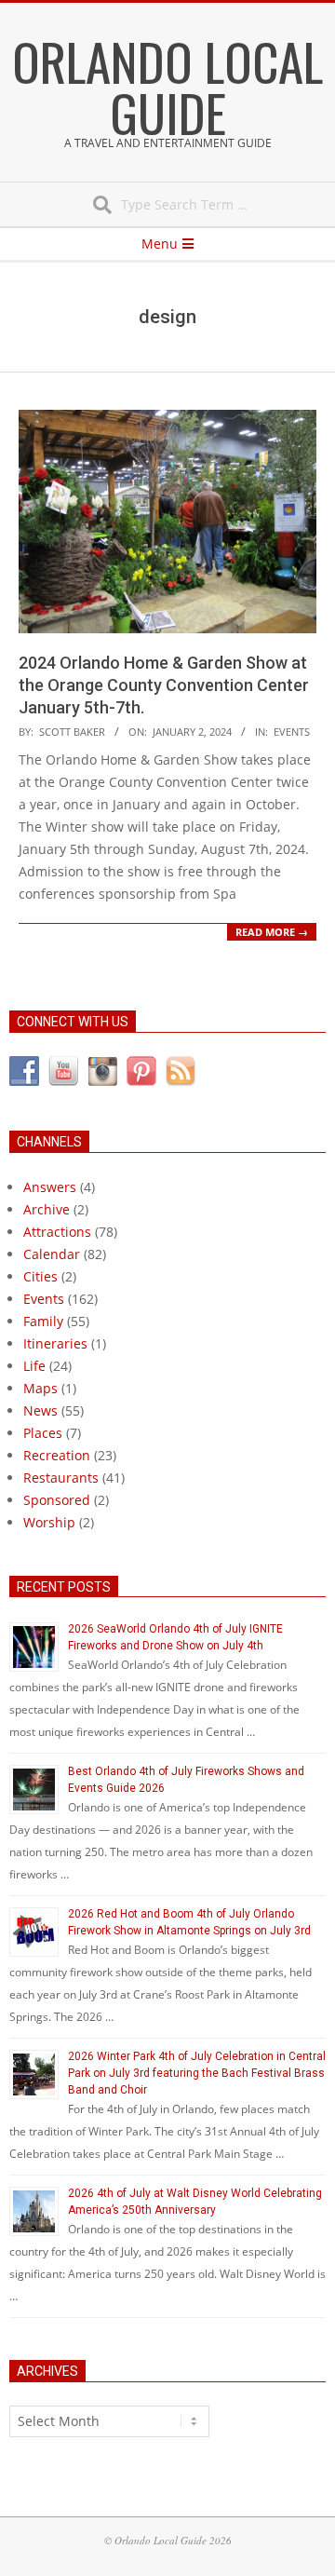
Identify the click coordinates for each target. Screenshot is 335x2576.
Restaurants (61, 1478)
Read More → (272, 932)
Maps (40, 1388)
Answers (50, 1187)
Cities (40, 1276)
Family (43, 1321)
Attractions (57, 1232)
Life (34, 1366)
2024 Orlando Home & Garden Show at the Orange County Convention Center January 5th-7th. (164, 685)
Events (292, 732)
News (40, 1410)
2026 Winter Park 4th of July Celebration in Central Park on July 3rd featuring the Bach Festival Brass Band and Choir (197, 2073)
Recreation (57, 1455)
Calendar (52, 1254)
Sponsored (57, 1500)
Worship (49, 1522)
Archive (47, 1209)
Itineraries (55, 1343)
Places (43, 1433)
